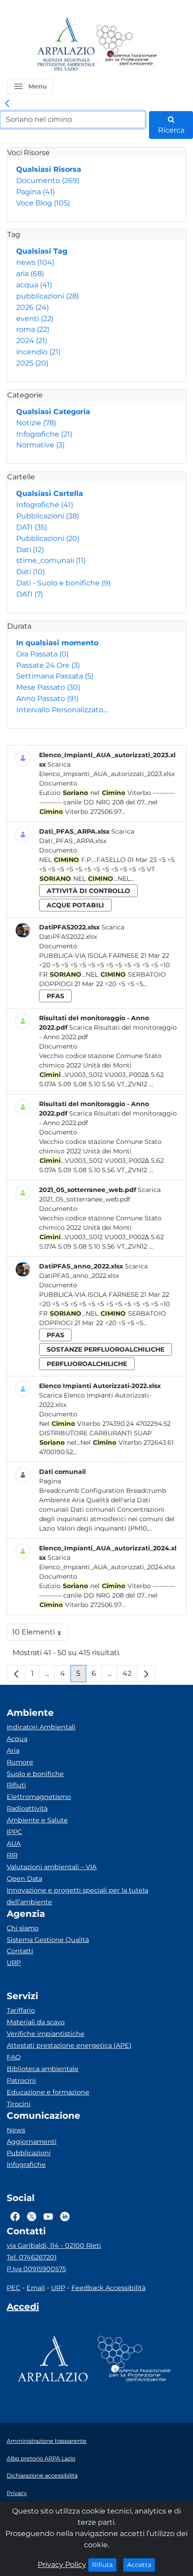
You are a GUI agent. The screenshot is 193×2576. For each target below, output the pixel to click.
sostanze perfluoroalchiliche (105, 1349)
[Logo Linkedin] (65, 2216)
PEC (13, 2288)
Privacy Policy (62, 2565)
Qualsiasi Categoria (53, 412)
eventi (35, 319)
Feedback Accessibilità (108, 2288)
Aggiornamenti (32, 2142)
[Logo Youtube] (48, 2216)
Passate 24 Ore (48, 665)
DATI (32, 527)
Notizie (36, 423)
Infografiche (44, 434)
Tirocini (19, 2104)
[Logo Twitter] (32, 2216)
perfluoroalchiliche (87, 1364)
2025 (32, 363)
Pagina (35, 192)
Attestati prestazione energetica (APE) (69, 2045)
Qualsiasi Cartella (50, 493)
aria (30, 274)
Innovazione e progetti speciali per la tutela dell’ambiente (77, 1896)
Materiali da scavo (36, 2022)
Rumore (20, 1762)
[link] (7, 104)
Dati (30, 550)
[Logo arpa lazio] (66, 45)
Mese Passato (48, 687)
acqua (34, 285)
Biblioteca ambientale (43, 2069)
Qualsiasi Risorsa (49, 169)
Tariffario (21, 2010)
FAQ (14, 2057)
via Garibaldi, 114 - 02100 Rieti (54, 2246)
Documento (48, 181)
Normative (40, 445)
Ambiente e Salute (37, 1820)
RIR (12, 1855)
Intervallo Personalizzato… (62, 710)
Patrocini (21, 2080)
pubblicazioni (48, 296)
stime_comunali (51, 560)
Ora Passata (42, 654)
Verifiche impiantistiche (46, 2034)
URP (14, 1963)
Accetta (141, 2565)
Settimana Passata (55, 676)
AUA (14, 1844)
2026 (33, 307)
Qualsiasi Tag (42, 251)
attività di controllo (88, 891)
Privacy (17, 2493)
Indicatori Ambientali (41, 1727)
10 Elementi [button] (40, 1634)
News (16, 2130)
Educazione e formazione (48, 2092)
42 (130, 1676)
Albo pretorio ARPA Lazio (41, 2458)
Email (36, 2288)
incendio (38, 352)
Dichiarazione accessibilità (42, 2476)
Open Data (24, 1879)
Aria (13, 1750)
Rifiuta (104, 2565)
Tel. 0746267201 (32, 2257)
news (35, 262)
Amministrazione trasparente (47, 2441)
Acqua (17, 1739)
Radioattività (27, 1808)
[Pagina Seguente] (146, 1674)
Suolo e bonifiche (35, 1774)
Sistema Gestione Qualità (48, 1940)
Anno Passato (47, 699)
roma (33, 329)
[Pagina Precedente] (16, 1674)
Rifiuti (16, 1785)
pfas (55, 996)
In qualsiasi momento (57, 643)
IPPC (14, 1832)
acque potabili (75, 905)
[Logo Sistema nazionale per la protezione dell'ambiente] (127, 45)
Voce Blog (43, 203)
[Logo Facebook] (15, 2216)
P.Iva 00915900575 (36, 2269)
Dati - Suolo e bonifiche (63, 583)
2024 (32, 341)
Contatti (20, 1951)
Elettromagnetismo (39, 1797)
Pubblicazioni (48, 516)
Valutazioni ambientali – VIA (52, 1867)
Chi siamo (23, 1928)
